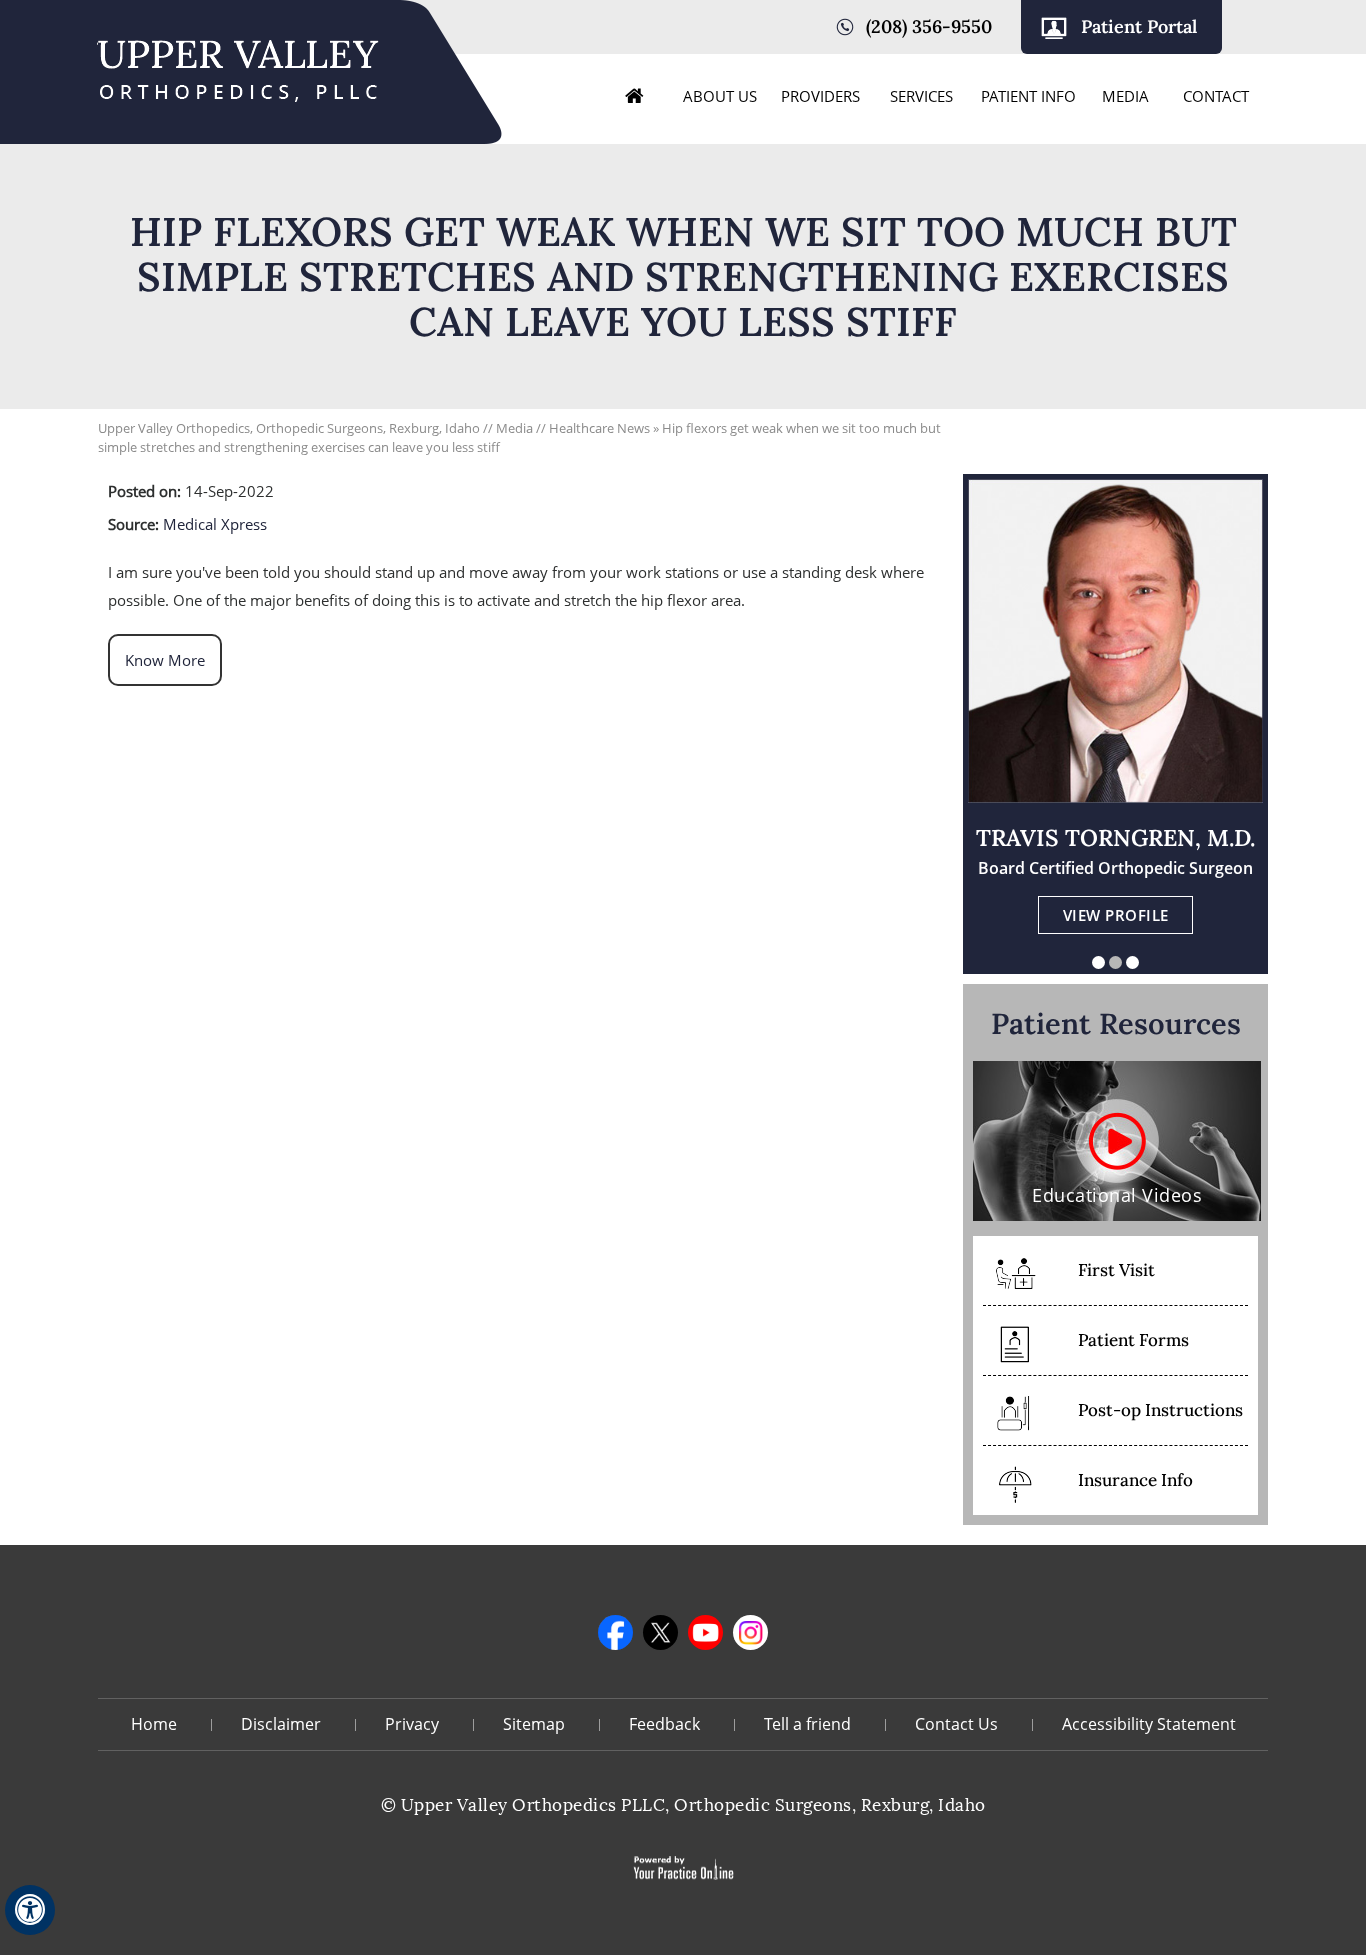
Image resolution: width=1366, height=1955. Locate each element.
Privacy (412, 1724)
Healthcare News (599, 428)
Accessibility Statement (1149, 1724)
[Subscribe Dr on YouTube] (705, 1632)
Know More (165, 660)
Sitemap (534, 1724)
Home (635, 96)
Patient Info (1028, 96)
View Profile (1116, 915)
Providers (820, 96)
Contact (1216, 96)
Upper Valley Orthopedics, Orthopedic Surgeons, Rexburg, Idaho (289, 428)
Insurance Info (1135, 1480)
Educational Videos (1117, 1195)
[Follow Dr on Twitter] (660, 1632)
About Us (720, 96)
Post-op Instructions (1160, 1410)
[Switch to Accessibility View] (30, 1910)
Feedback (664, 1724)
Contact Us (956, 1724)
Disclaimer (281, 1724)
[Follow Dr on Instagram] (750, 1632)
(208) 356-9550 (929, 26)
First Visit (1116, 1270)
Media (1125, 96)
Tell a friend (807, 1724)
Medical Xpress (215, 524)
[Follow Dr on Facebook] (615, 1632)
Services (921, 96)
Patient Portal (1139, 26)
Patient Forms (1133, 1340)
